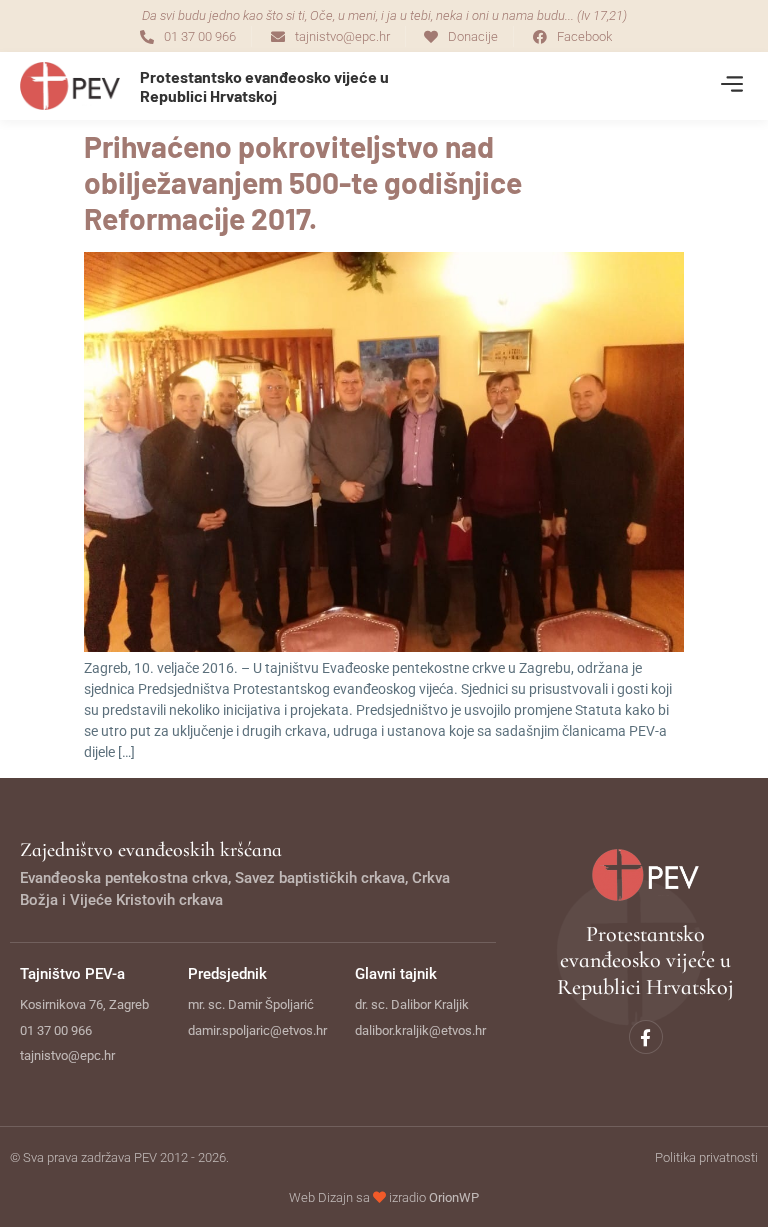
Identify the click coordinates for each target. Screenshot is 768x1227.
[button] (731, 86)
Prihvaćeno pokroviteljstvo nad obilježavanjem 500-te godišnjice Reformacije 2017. (303, 182)
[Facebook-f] (646, 1037)
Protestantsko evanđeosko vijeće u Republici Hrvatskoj (264, 86)
